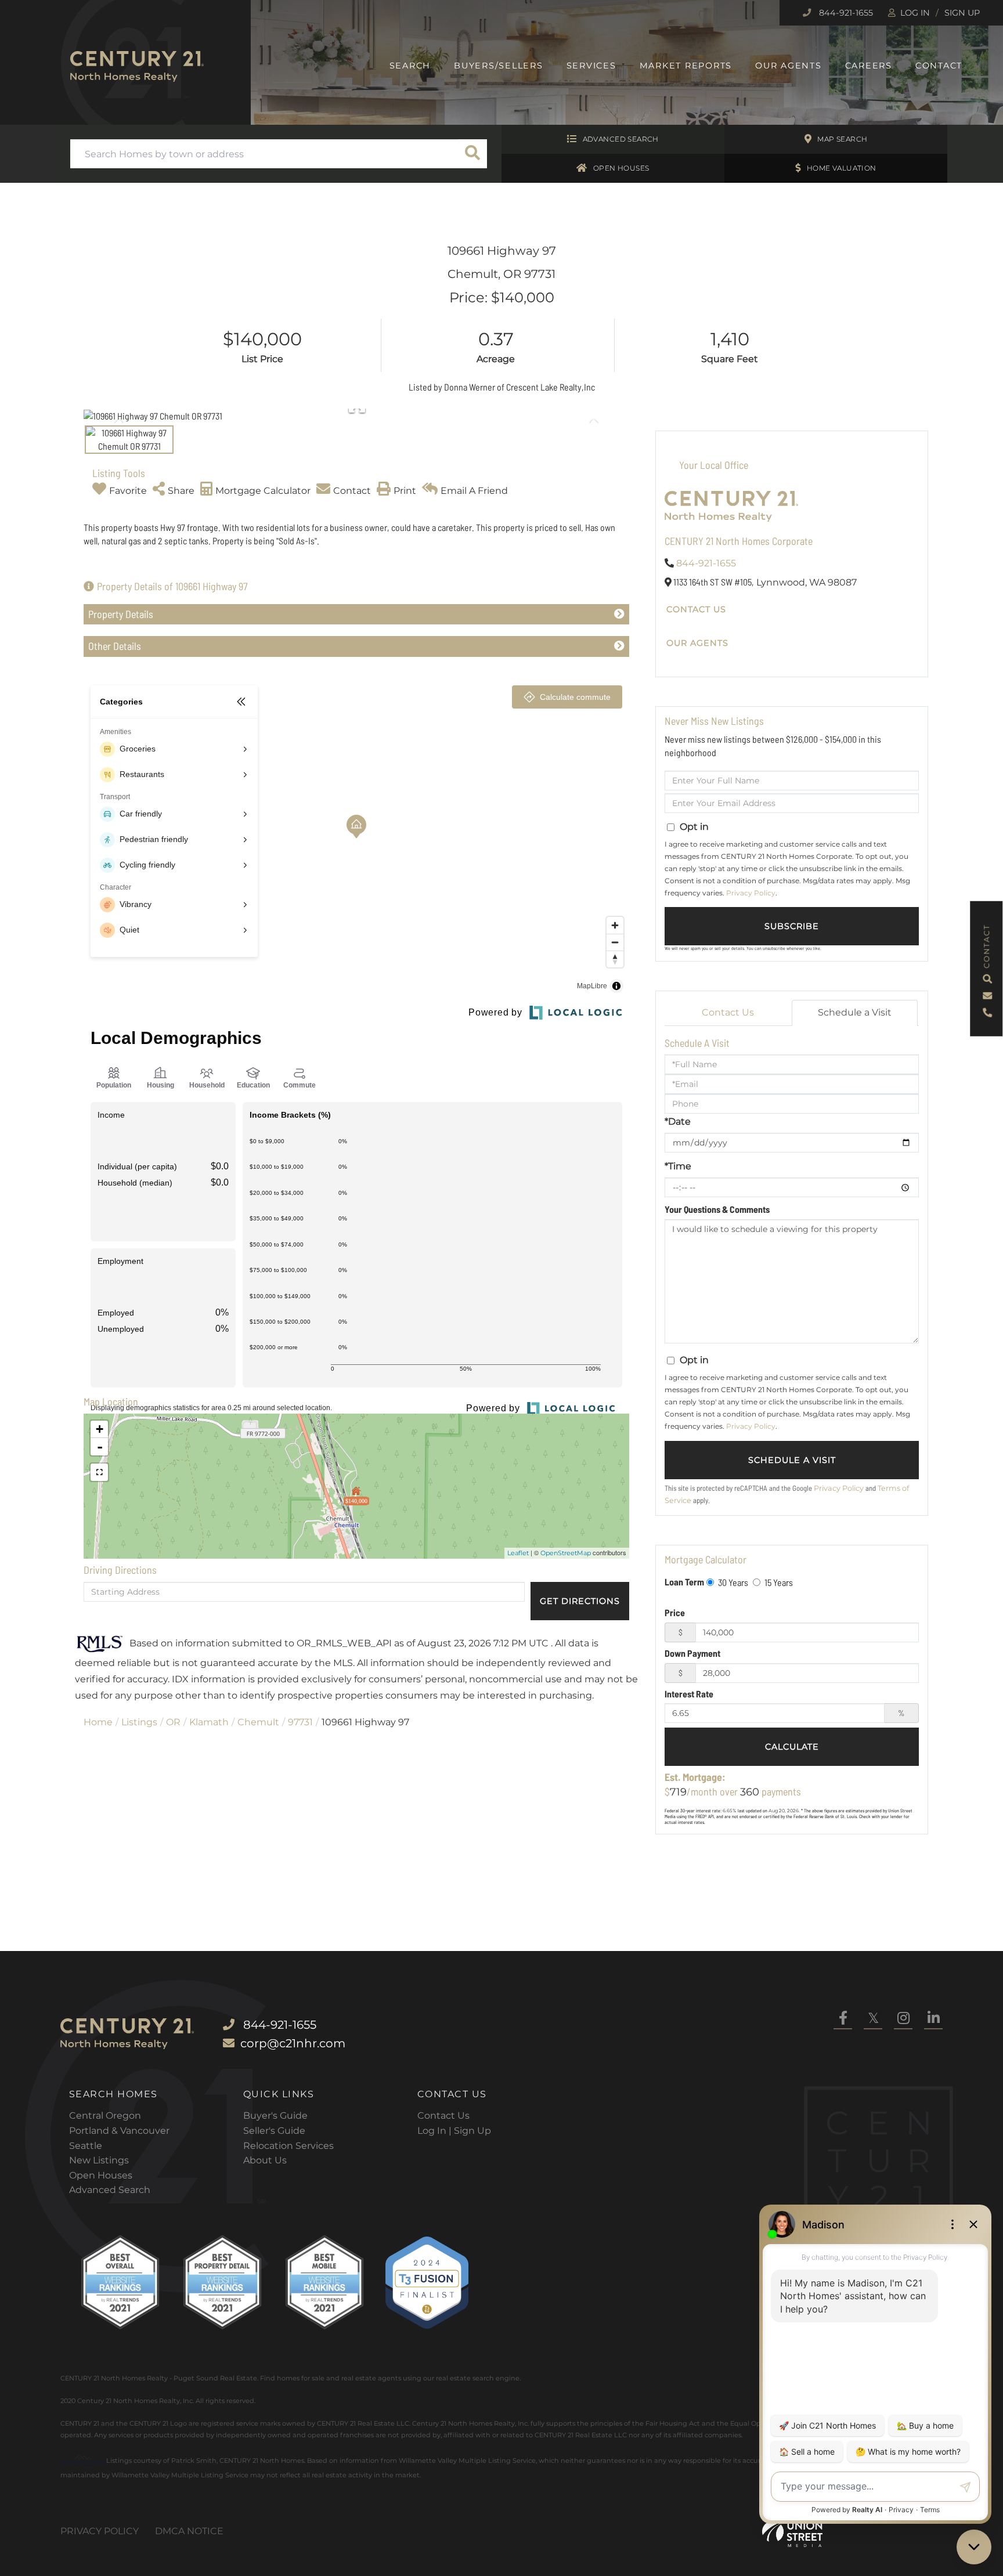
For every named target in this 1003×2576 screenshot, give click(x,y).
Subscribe (792, 926)
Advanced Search (621, 139)
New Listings (99, 2160)
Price (675, 1612)
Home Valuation (842, 168)
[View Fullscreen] (99, 1472)
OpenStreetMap (566, 1553)
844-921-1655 (845, 13)
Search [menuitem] (410, 66)
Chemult (258, 1722)
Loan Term (684, 1582)
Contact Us (696, 609)
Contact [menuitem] (939, 66)
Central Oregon (105, 2116)
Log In (915, 13)
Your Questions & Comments (717, 1209)
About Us (265, 2160)
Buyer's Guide (275, 2116)
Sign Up (962, 13)
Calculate (792, 1747)
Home (98, 1722)
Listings (139, 1722)
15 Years (778, 1582)
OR (173, 1722)
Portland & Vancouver (119, 2131)
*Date (678, 1121)
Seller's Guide (274, 2131)
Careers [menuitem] (869, 66)
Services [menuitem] (591, 66)
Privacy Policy (751, 893)
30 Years (732, 1582)
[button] (472, 154)
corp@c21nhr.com (293, 2043)
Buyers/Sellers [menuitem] (499, 66)
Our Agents (697, 643)
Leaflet (518, 1553)
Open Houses (621, 168)
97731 (300, 1722)
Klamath (209, 1722)
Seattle (86, 2146)
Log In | (436, 2131)
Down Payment (692, 1653)
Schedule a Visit (855, 1012)
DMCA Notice (189, 2531)
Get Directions (580, 1601)
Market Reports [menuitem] (686, 66)
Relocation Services (288, 2146)
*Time (678, 1166)
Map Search (842, 139)
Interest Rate (689, 1694)
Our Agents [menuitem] (789, 66)
